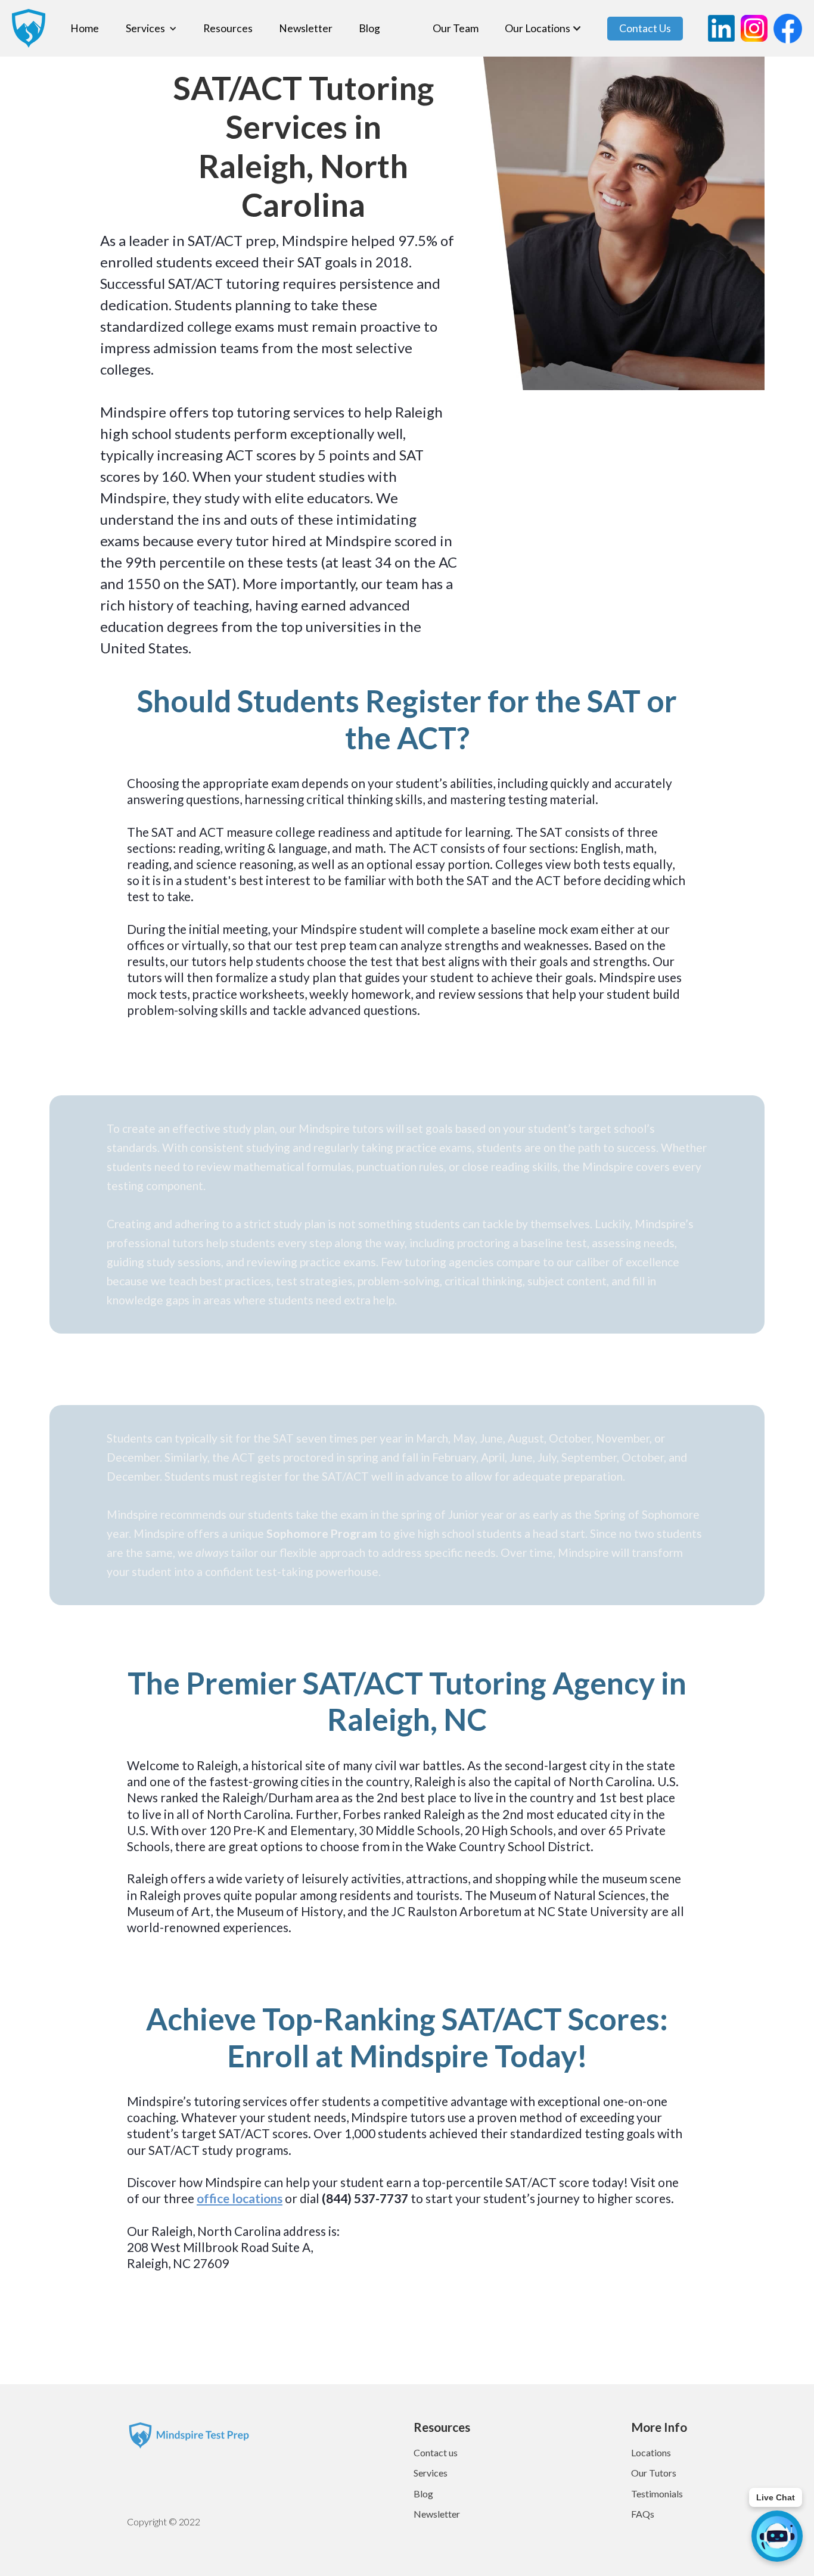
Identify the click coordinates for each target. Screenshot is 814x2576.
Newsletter (306, 29)
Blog (369, 29)
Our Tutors (654, 2473)
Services (431, 2473)
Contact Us (645, 28)
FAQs (643, 2514)
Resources (228, 29)
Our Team (456, 29)
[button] (151, 29)
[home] (23, 28)
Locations (651, 2452)
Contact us (436, 2452)
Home (85, 29)
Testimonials (657, 2494)
